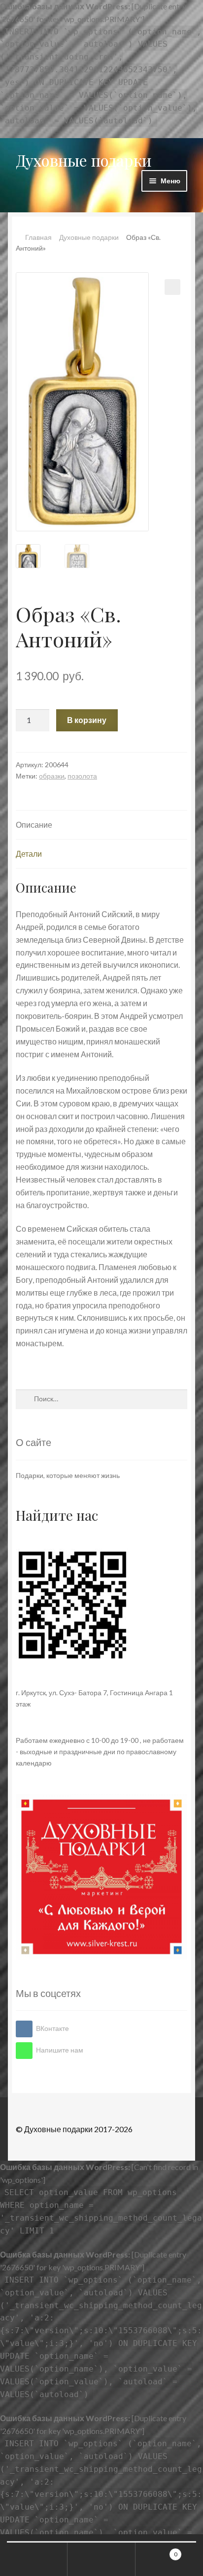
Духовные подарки (84, 160)
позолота (82, 776)
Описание (34, 825)
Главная (38, 237)
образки (52, 776)
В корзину (87, 720)
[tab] (101, 825)
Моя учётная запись (34, 2559)
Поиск (101, 2559)
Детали (29, 854)
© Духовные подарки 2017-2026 (74, 2129)
